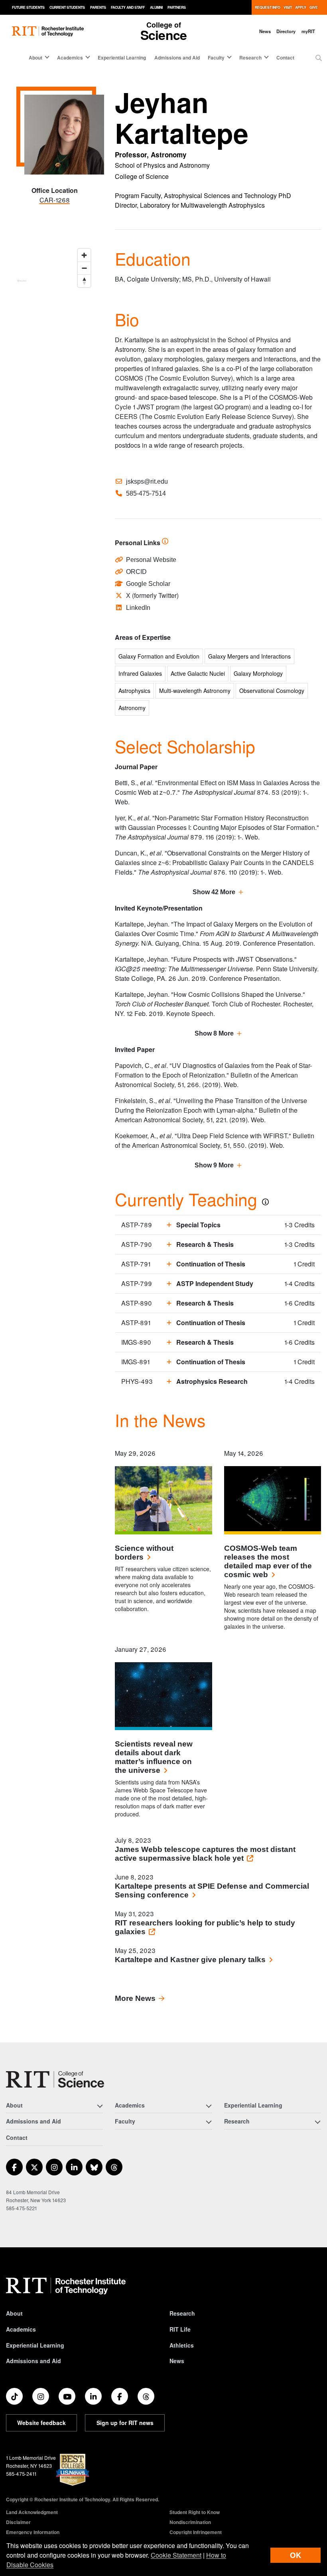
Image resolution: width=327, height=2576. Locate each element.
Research (182, 2313)
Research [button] (250, 58)
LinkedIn (138, 608)
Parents (98, 7)
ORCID (136, 572)
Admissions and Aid (177, 58)
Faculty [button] (216, 58)
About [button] (35, 58)
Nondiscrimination (190, 2522)
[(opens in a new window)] (14, 2167)
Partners (177, 7)
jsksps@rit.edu (147, 481)
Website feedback (41, 2423)
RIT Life (180, 2329)
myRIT (308, 31)
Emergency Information (33, 2532)
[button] (319, 58)
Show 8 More (214, 1033)
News (265, 31)
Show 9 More (214, 1165)
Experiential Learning (122, 58)
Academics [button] (70, 58)
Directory (286, 31)
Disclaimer (18, 2522)
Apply (301, 7)
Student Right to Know (195, 2512)
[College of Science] (55, 2079)
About (14, 2313)
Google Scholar (148, 584)
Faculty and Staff (128, 7)
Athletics (182, 2345)
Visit (288, 7)
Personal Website (151, 560)
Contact (285, 58)
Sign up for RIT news (125, 2423)
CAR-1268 (55, 200)
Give (314, 7)
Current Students (67, 7)
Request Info (268, 7)
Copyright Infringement (196, 2532)
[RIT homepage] (48, 31)
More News (135, 1998)
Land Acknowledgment (32, 2512)
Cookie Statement (176, 2555)
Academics (21, 2329)
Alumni (156, 7)
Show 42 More (214, 892)
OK (295, 2555)
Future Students (28, 7)
